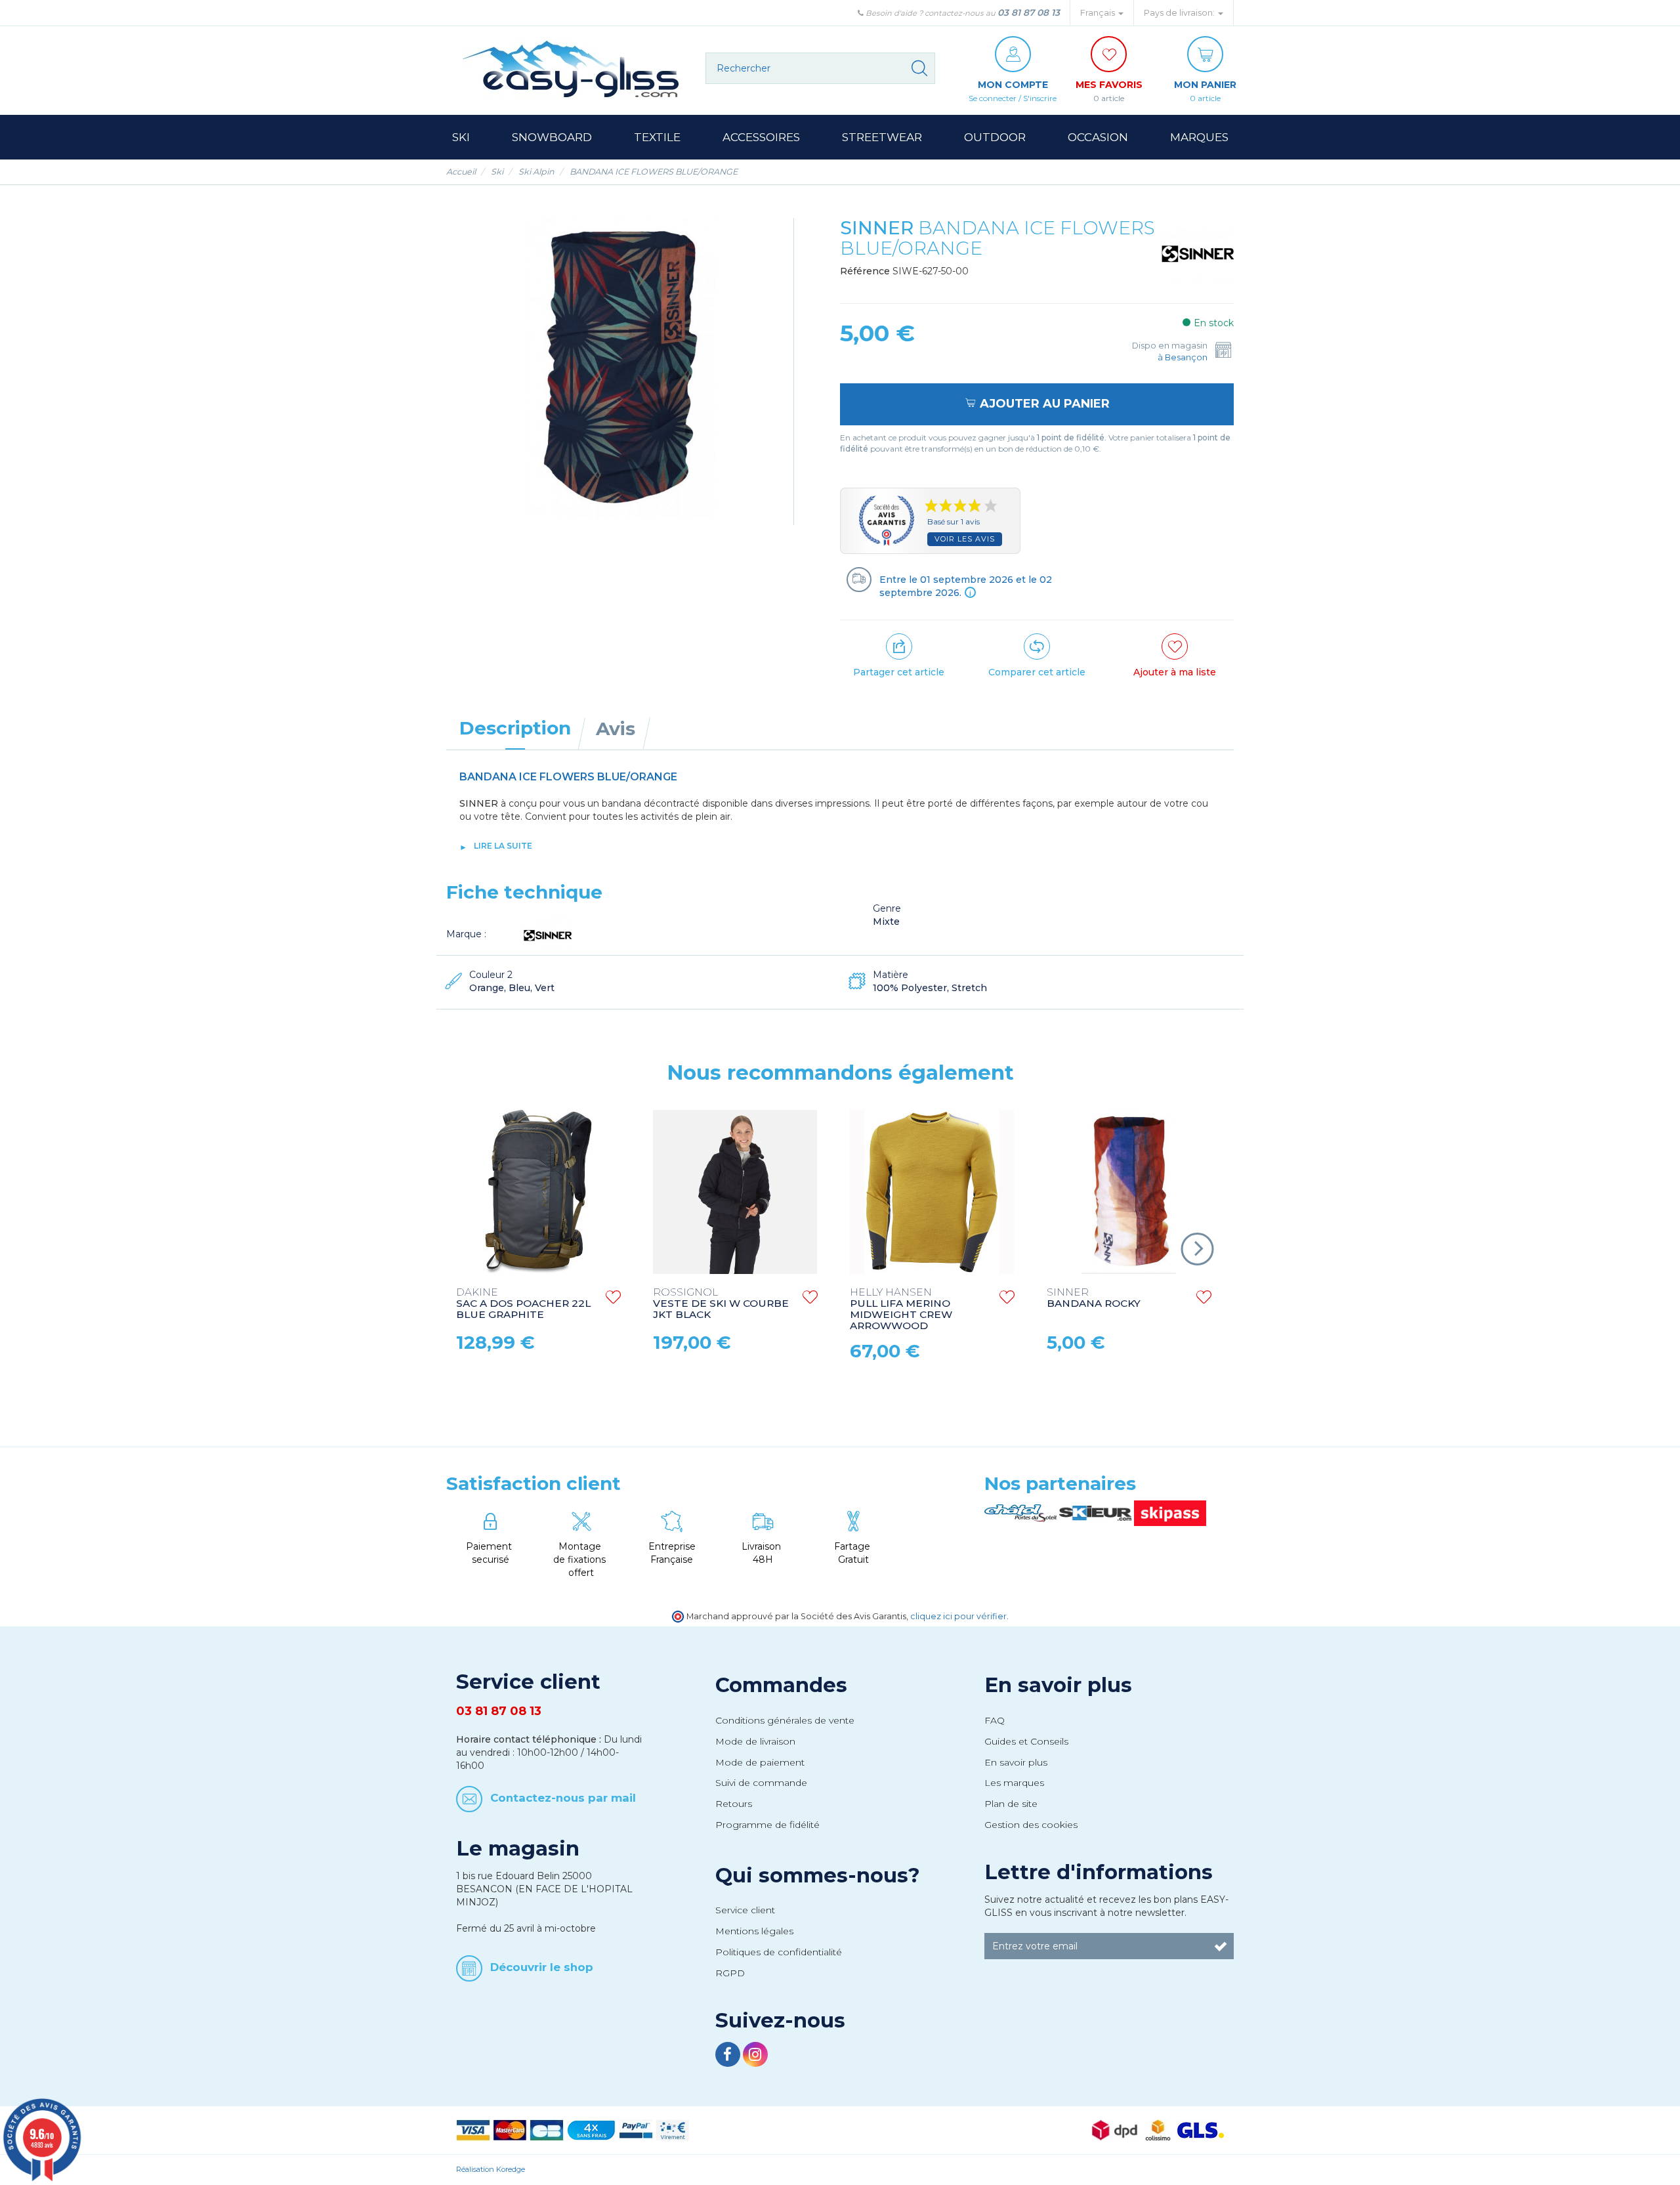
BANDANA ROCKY (1094, 1298)
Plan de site (1011, 1804)
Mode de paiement (760, 1762)
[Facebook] (729, 2056)
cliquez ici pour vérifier (958, 1616)
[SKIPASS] (1170, 1512)
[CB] (547, 2129)
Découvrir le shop (542, 1966)
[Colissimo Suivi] (1158, 2129)
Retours (734, 1804)
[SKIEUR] (1097, 1512)
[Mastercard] (510, 2129)
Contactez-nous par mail (563, 1798)
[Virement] (673, 2129)
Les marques (1014, 1783)
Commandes (781, 1685)
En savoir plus (1058, 1685)
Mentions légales (754, 1931)
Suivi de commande (761, 1783)
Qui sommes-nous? (818, 1875)
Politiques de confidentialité (779, 1952)
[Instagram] (755, 2056)
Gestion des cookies (1031, 1825)
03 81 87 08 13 (1029, 12)
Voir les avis (965, 539)
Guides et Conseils (1026, 1741)
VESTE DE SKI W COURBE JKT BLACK (721, 1304)
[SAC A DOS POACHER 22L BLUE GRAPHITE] (538, 1192)
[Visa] (473, 2129)
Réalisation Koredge (491, 2169)
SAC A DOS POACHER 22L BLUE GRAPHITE (523, 1304)
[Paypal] (636, 2129)
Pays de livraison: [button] (1180, 13)
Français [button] (1099, 13)
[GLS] (1201, 2129)
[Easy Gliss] (571, 69)
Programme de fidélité (767, 1825)
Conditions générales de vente (785, 1720)
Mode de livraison (755, 1741)
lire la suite (503, 846)
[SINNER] (1198, 253)
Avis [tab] (616, 729)
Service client (745, 1910)
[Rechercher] (919, 68)
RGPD (730, 1973)
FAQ (995, 1720)
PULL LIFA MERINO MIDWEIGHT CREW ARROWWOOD (901, 1309)
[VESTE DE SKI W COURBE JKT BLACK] (735, 1192)
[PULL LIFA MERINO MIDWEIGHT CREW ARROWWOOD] (932, 1192)
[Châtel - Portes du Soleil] (1022, 1512)
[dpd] (1115, 2129)
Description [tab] (515, 728)
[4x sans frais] (591, 2129)
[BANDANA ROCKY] (1129, 1192)
